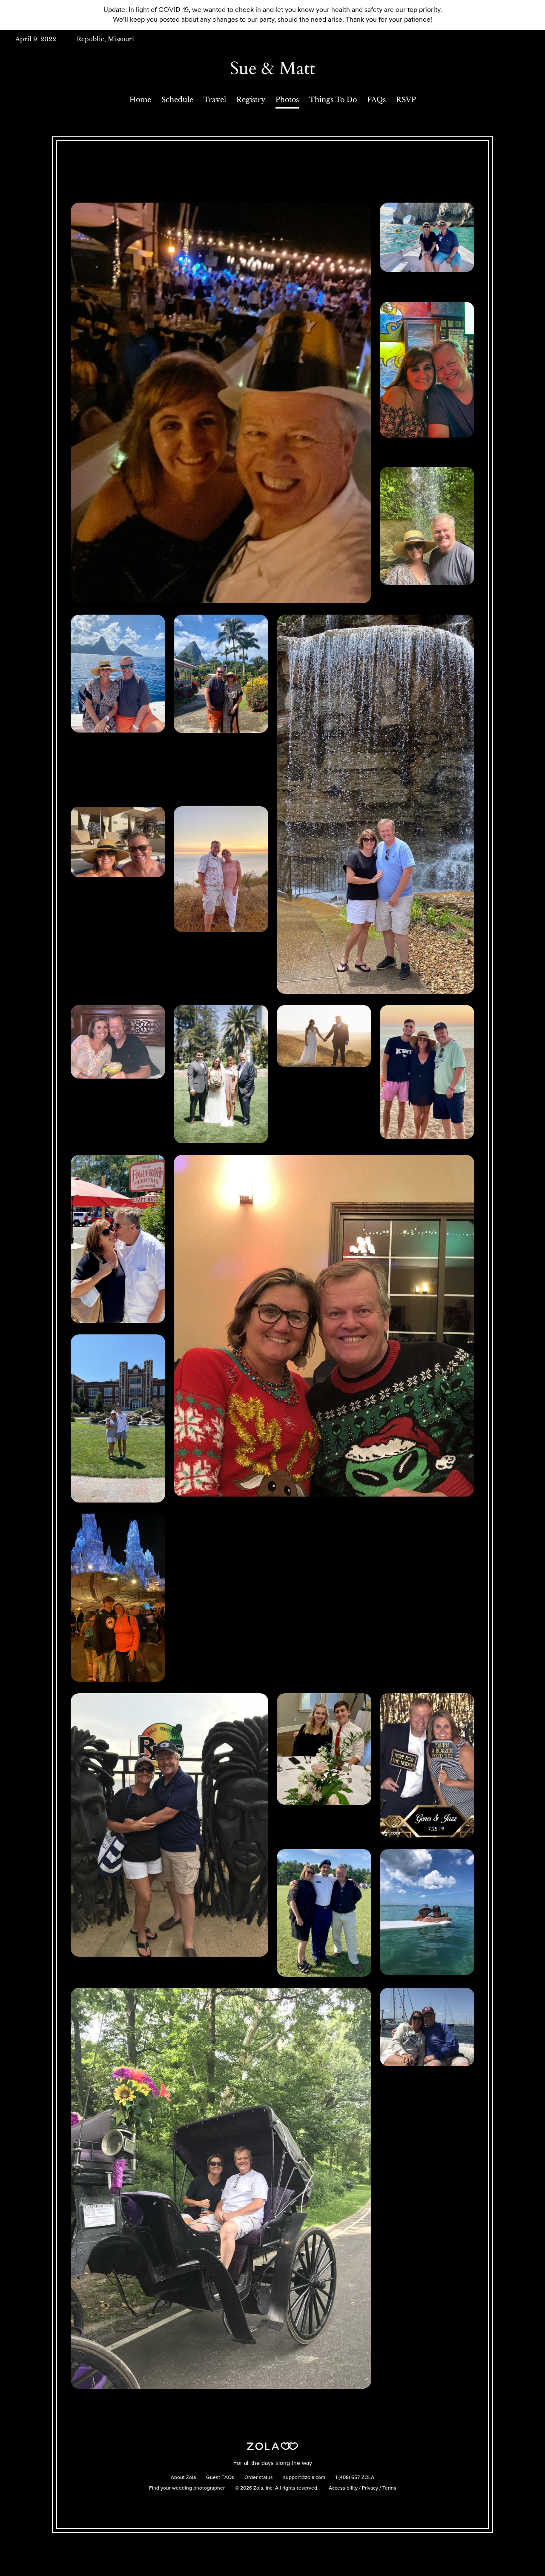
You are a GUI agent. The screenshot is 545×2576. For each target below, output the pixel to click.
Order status (259, 2478)
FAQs (376, 100)
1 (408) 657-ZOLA (355, 2478)
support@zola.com (304, 2478)
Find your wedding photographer (187, 2488)
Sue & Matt (272, 68)
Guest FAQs (220, 2478)
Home (140, 100)
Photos (287, 100)
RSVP (406, 100)
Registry (251, 100)
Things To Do (333, 100)
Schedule (177, 100)
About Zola (183, 2478)
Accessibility (343, 2488)
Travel (215, 100)
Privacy (370, 2488)
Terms (389, 2488)
